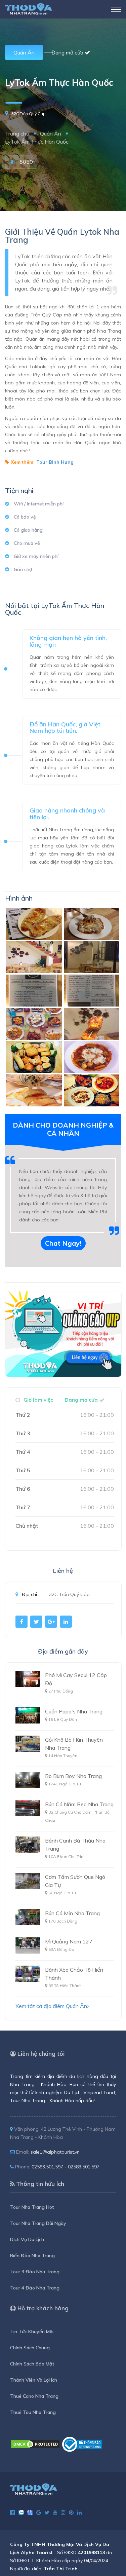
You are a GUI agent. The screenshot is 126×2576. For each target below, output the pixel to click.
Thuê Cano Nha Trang (34, 2396)
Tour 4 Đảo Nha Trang (35, 2288)
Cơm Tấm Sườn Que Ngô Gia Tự (75, 1881)
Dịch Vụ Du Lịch (27, 2239)
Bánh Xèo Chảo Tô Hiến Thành (74, 1974)
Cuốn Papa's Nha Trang (74, 1711)
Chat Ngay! (63, 1243)
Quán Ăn (24, 52)
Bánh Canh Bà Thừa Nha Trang (75, 1845)
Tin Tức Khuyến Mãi (32, 2332)
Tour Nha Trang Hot (32, 2207)
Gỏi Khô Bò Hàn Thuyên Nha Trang (74, 1744)
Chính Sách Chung (30, 2348)
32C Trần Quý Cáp (29, 113)
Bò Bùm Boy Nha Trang (73, 1776)
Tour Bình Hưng (55, 462)
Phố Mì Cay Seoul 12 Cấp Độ (76, 1679)
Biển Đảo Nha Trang (32, 2256)
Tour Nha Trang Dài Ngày (38, 2223)
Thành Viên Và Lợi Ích (34, 2380)
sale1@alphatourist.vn (55, 2152)
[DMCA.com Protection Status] (35, 2444)
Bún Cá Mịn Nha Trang (72, 1913)
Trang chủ (17, 134)
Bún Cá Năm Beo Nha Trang (79, 1804)
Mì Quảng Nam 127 (69, 1941)
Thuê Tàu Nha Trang (33, 2412)
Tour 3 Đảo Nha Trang (35, 2272)
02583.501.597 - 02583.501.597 (66, 2167)
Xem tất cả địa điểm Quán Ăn (51, 2006)
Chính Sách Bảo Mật (32, 2364)
